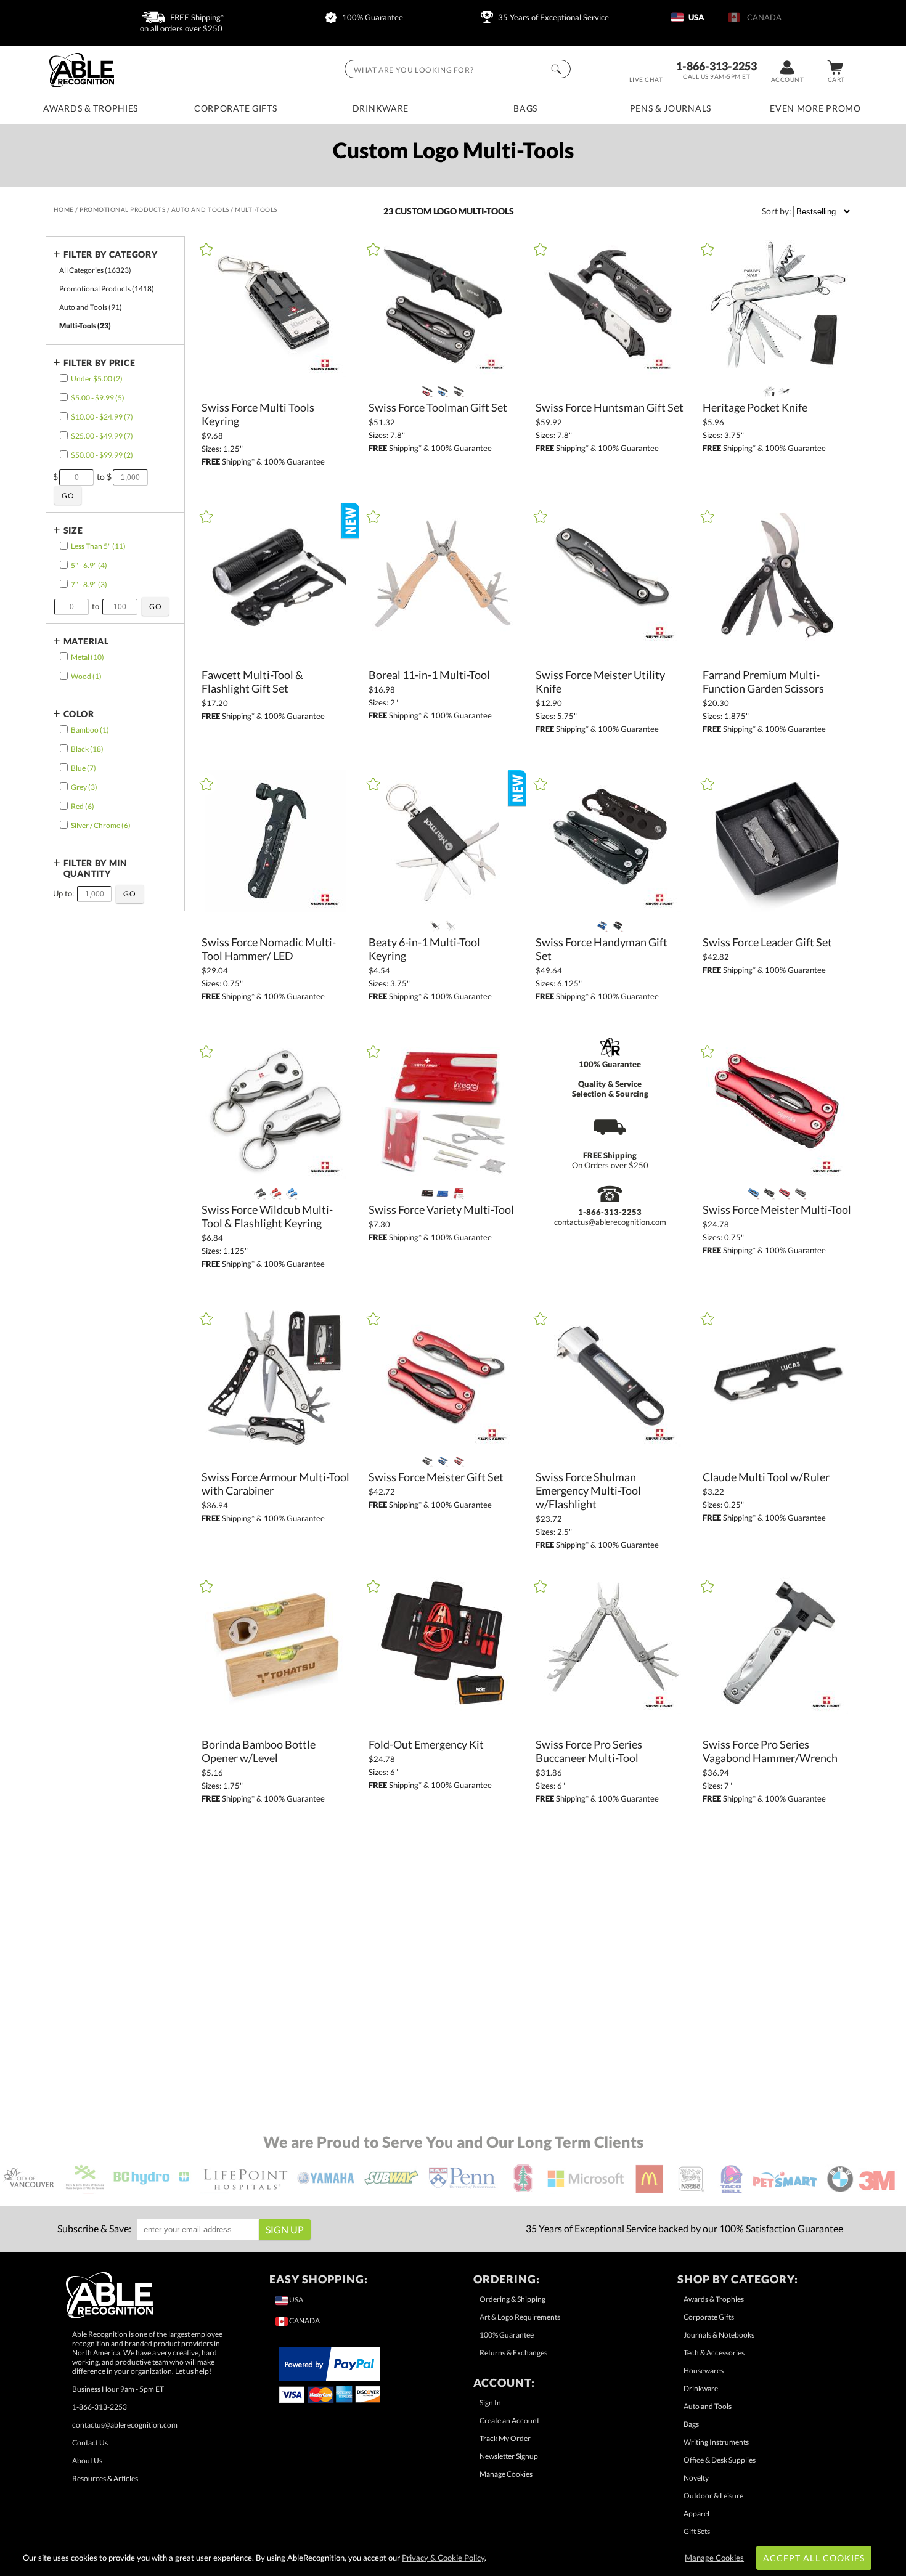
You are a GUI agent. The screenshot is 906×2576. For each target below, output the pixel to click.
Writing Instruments (716, 2442)
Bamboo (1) (90, 730)
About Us (87, 2460)
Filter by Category (111, 254)
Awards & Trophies (91, 108)
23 (389, 211)
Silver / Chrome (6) (101, 825)
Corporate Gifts (236, 108)
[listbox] (823, 212)
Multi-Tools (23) (85, 326)
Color (79, 714)
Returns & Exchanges (513, 2353)
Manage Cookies (506, 2474)
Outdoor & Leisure (713, 2496)
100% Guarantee (372, 17)
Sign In (490, 2403)
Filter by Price (100, 363)
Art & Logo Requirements (520, 2317)
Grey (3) (84, 787)
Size (73, 530)
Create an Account (509, 2420)
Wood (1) (86, 676)
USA (696, 17)
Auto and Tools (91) (91, 307)
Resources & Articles (105, 2478)
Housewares (704, 2371)
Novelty (696, 2478)
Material (86, 641)
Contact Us (90, 2443)
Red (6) (83, 806)
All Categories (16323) (95, 270)
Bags (525, 108)
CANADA (762, 17)
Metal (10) (88, 657)
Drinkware (381, 108)
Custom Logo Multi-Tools (455, 211)
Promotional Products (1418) (107, 289)
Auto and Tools (708, 2406)
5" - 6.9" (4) (89, 565)
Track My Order (505, 2438)
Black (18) (87, 749)
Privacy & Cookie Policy (443, 2558)
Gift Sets (697, 2531)
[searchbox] (458, 69)
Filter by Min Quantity (96, 868)
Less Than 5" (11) (98, 546)
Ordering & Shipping (512, 2299)
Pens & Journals (671, 108)
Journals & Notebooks (719, 2335)
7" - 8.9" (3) (89, 584)
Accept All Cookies (814, 2558)
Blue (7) (84, 768)
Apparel (696, 2513)
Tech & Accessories (714, 2353)
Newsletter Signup (509, 2456)
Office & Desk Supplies (720, 2460)
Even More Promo (815, 108)
